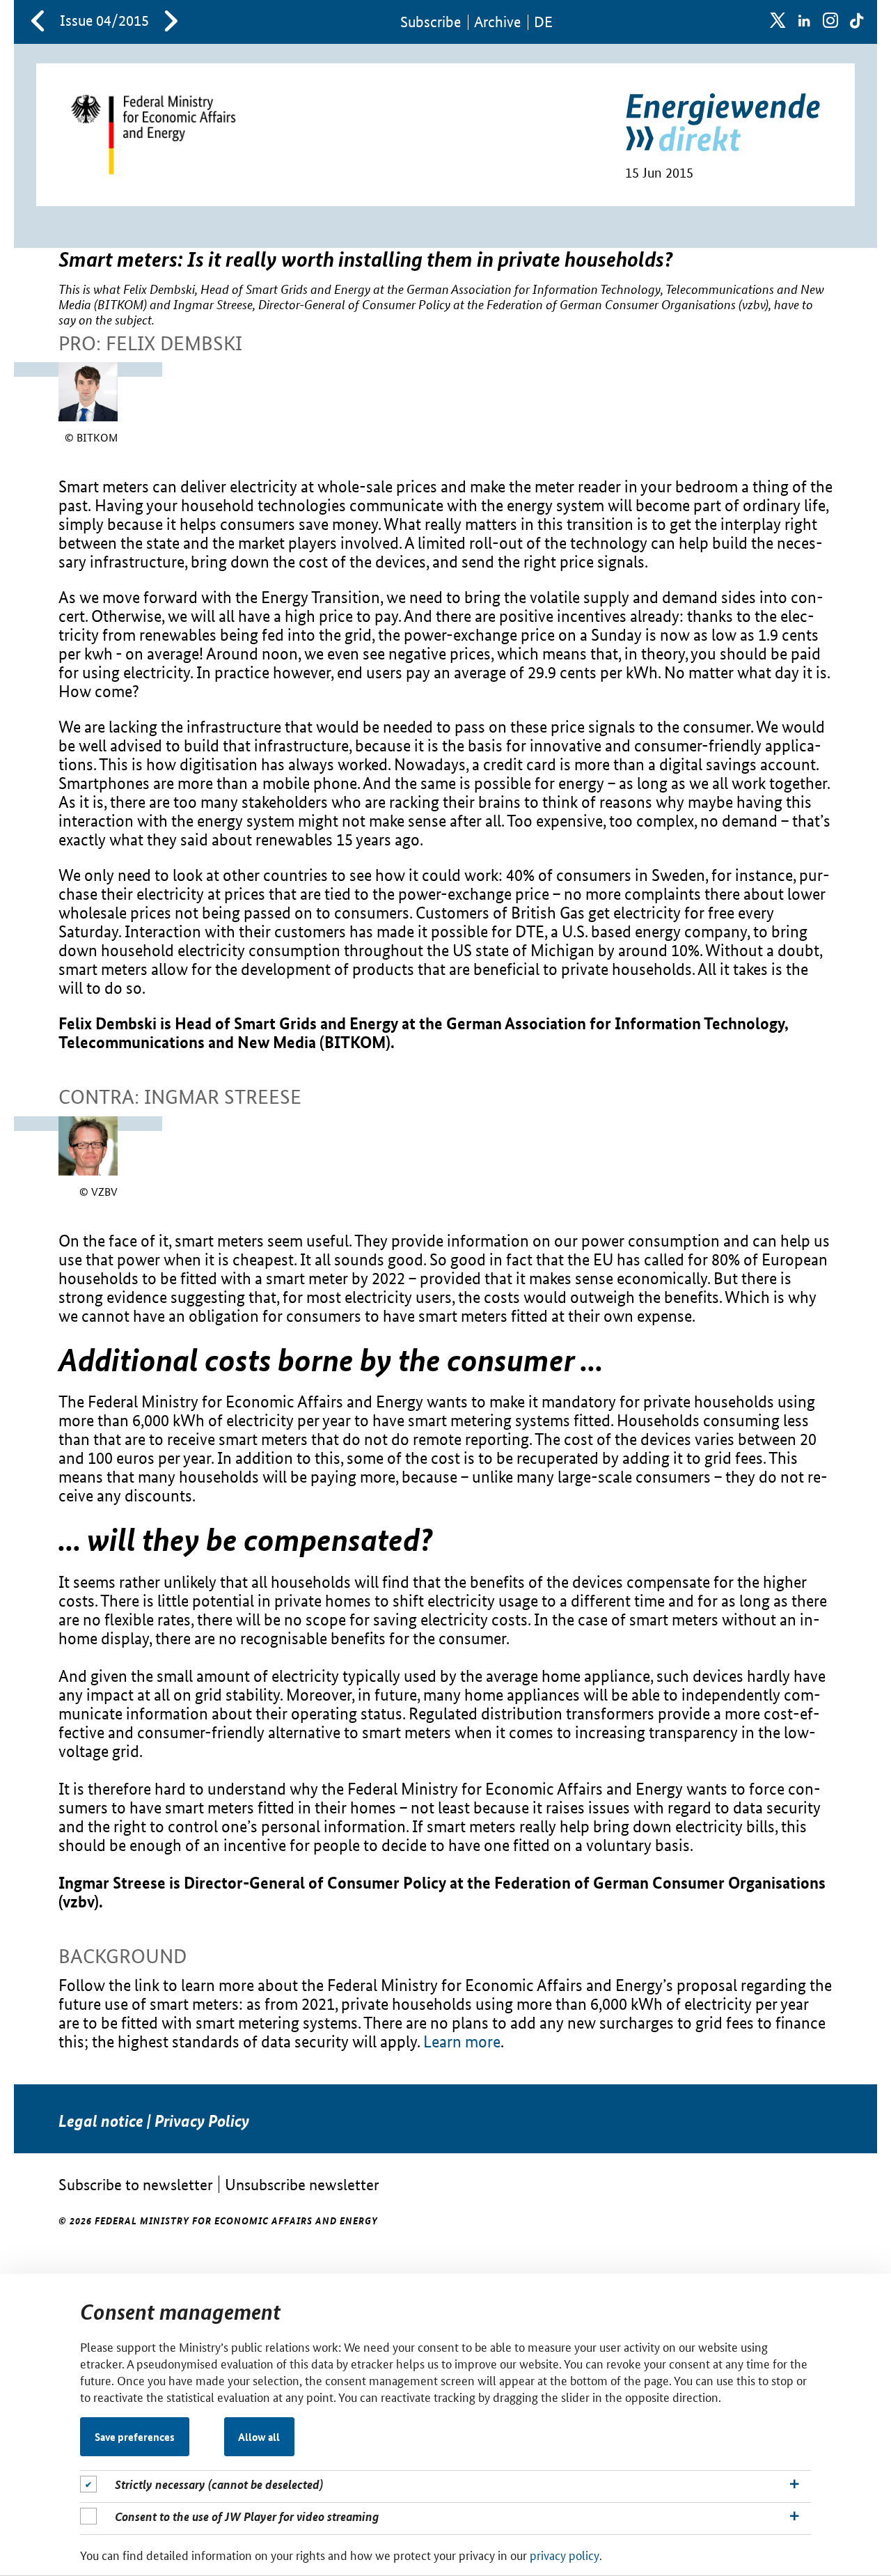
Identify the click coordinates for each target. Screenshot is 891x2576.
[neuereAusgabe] (171, 22)
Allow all (259, 2437)
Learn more (462, 2042)
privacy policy (565, 2554)
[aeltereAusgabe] (38, 22)
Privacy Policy (202, 2121)
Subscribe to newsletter (136, 2184)
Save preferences (135, 2437)
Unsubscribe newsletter (302, 2184)
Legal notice (101, 2121)
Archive (497, 22)
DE (543, 22)
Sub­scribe (431, 22)
